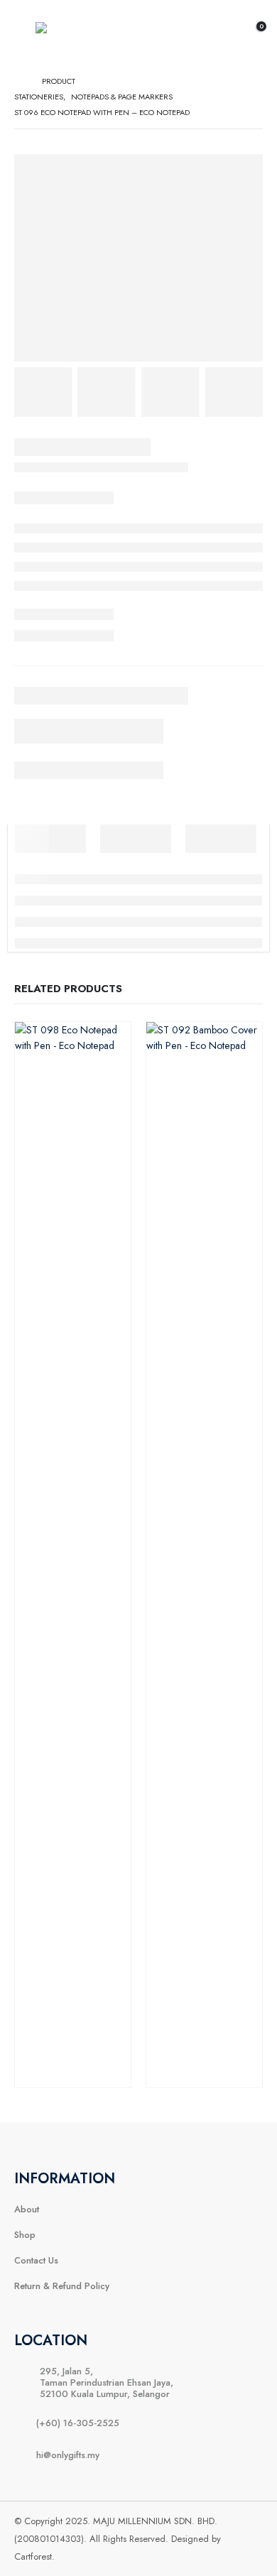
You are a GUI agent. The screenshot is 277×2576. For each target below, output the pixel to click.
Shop (25, 2235)
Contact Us (36, 2260)
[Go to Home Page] (18, 81)
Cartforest (33, 2556)
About (27, 2209)
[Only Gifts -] (67, 32)
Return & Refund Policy (62, 2286)
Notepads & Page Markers (73, 1537)
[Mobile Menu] (25, 32)
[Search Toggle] (222, 32)
